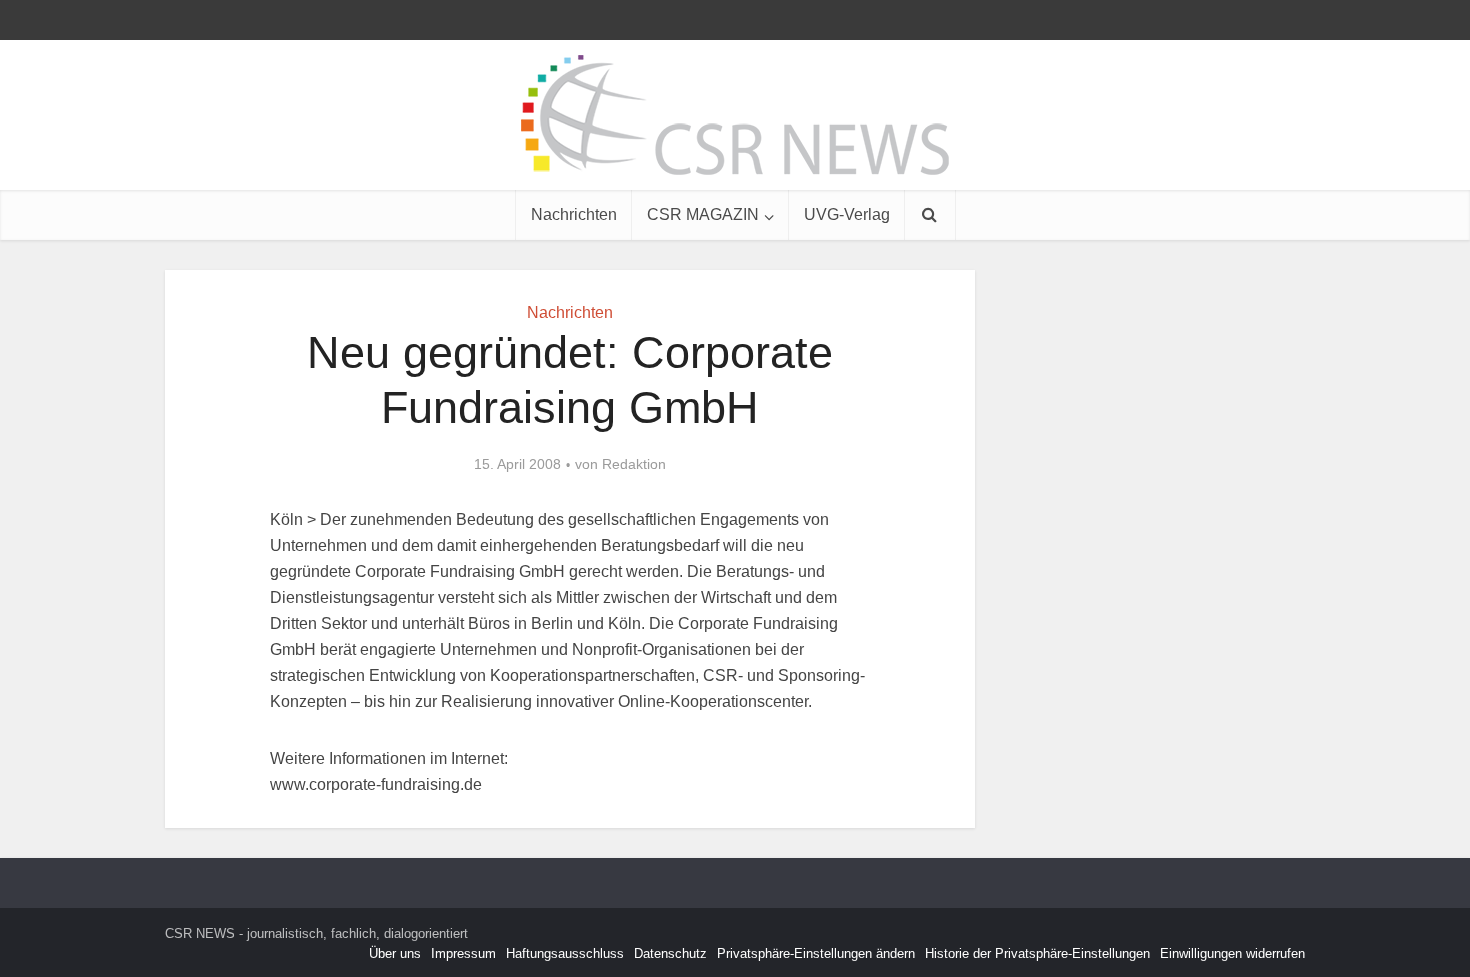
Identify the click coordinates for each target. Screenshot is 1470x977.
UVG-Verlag (847, 214)
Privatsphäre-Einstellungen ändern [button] (816, 953)
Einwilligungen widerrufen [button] (1232, 953)
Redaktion (634, 464)
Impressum (463, 953)
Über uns (395, 953)
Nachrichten (574, 214)
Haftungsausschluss (565, 953)
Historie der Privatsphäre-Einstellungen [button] (1037, 953)
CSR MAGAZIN (703, 214)
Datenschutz (670, 953)
